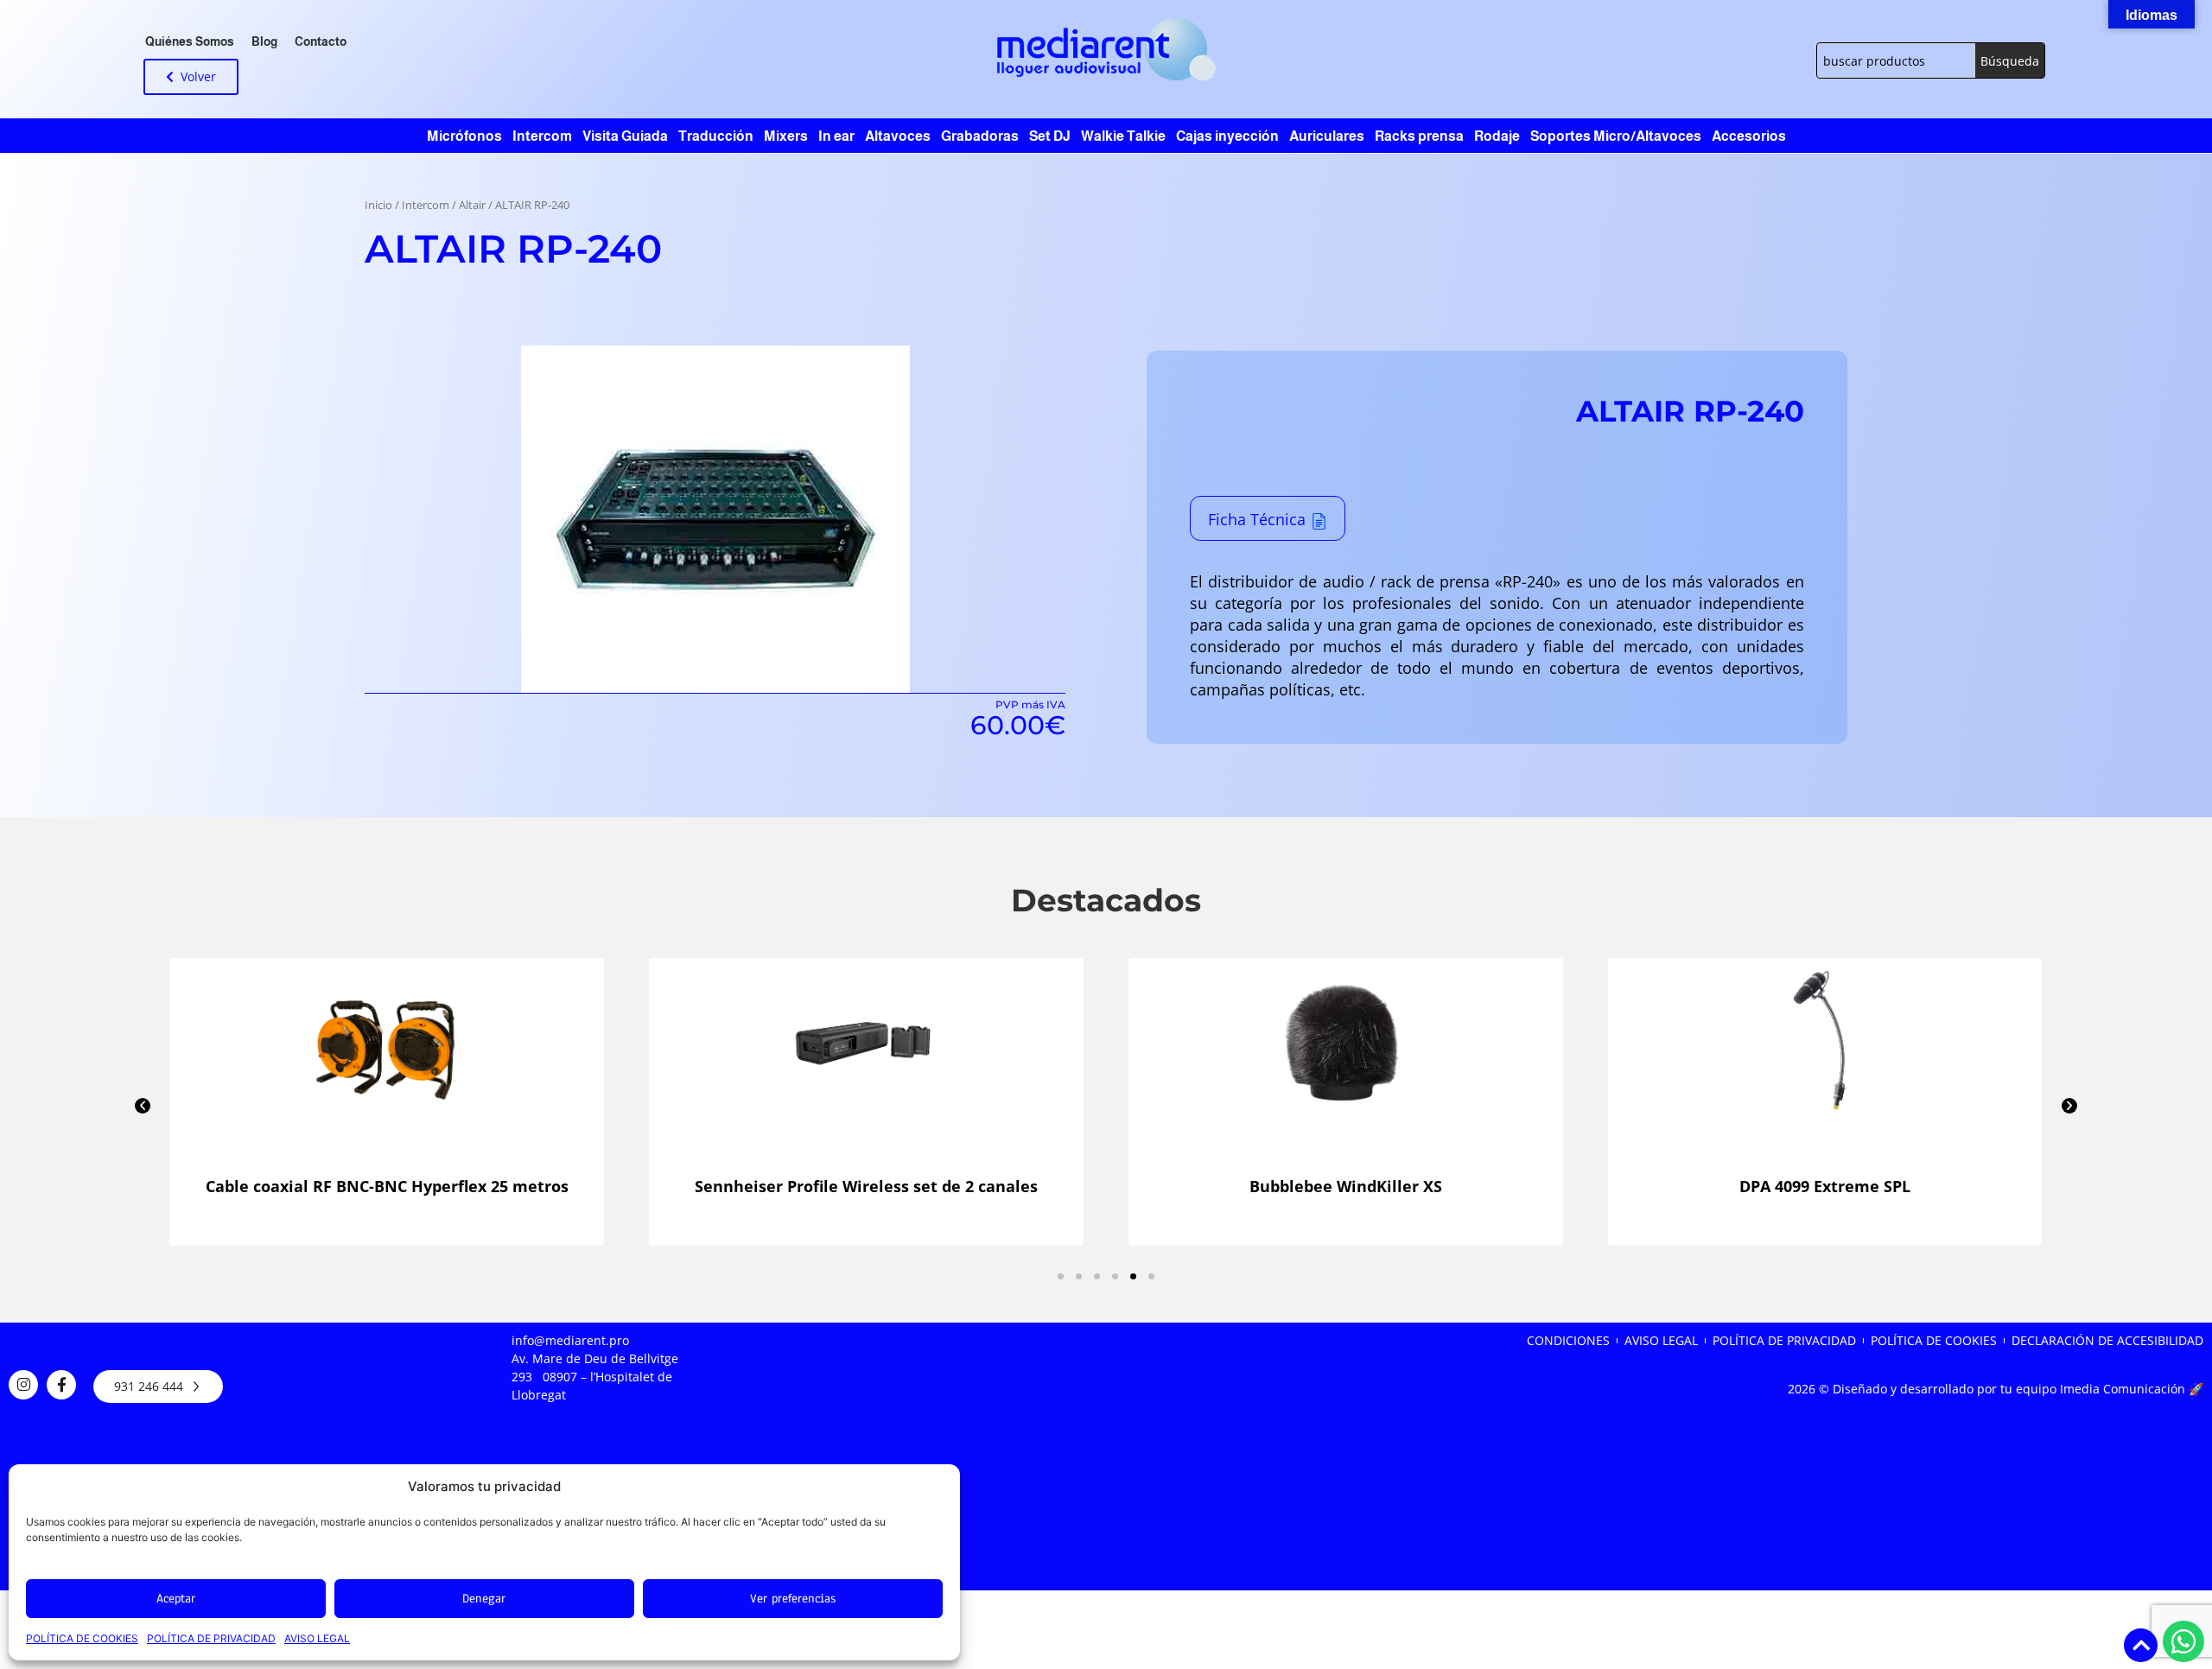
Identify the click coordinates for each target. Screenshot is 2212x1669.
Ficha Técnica (1257, 519)
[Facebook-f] (61, 1385)
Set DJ (1050, 136)
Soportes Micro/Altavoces (1616, 136)
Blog (264, 41)
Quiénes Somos (190, 41)
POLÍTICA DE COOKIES (82, 1638)
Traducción (716, 136)
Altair (472, 205)
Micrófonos (464, 136)
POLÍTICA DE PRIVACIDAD (211, 1638)
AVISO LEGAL (317, 1638)
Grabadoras (980, 136)
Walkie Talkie (1123, 136)
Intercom (542, 136)
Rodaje (1497, 136)
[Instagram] (23, 1385)
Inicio (378, 205)
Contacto (321, 41)
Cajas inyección (1227, 136)
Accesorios (1749, 136)
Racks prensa (1419, 136)
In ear (836, 136)
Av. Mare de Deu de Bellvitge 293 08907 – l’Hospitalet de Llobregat (595, 1377)
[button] (143, 1106)
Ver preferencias (793, 1599)
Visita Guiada (625, 136)
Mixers (786, 136)
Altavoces (898, 136)
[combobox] (1896, 60)
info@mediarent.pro (570, 1340)
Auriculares (1327, 136)
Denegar (484, 1599)
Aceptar (176, 1599)
